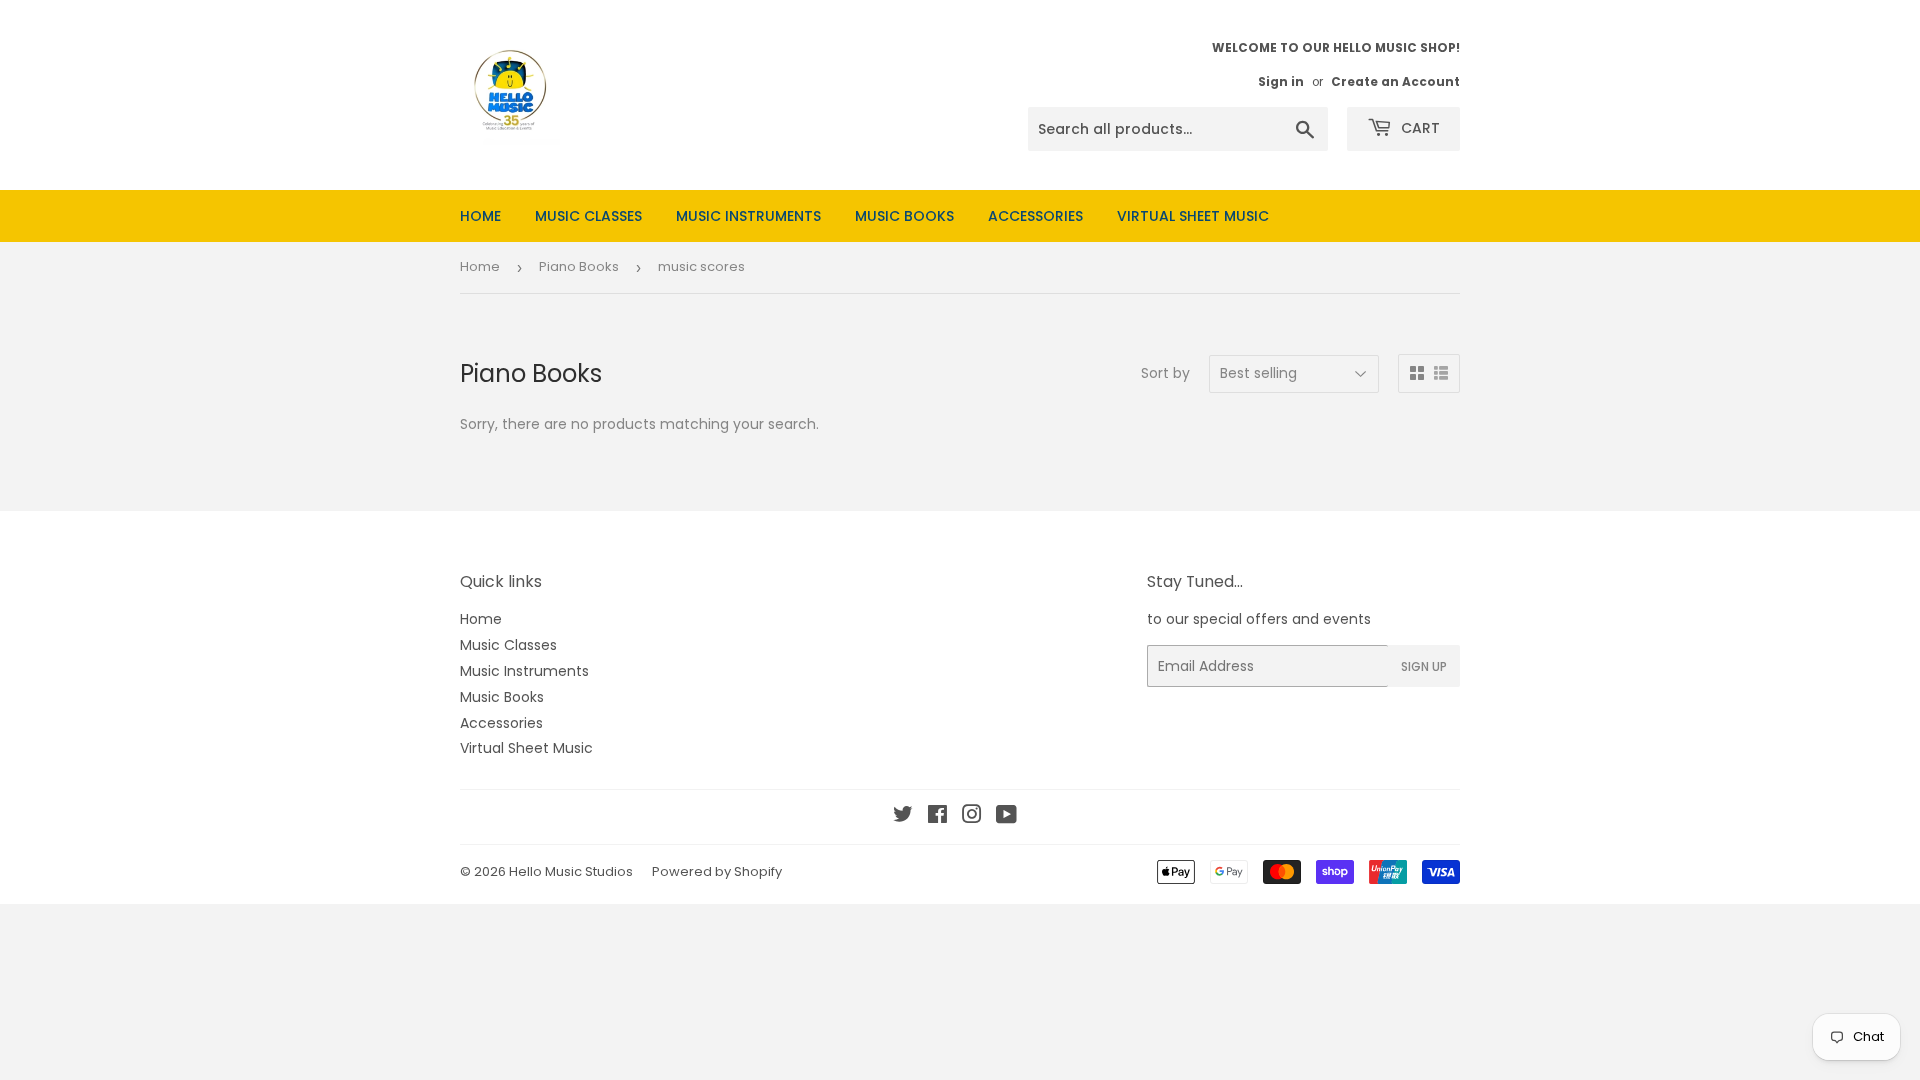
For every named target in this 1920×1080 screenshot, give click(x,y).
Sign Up (1424, 666)
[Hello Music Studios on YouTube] (1006, 817)
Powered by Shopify (717, 871)
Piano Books (579, 266)
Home (480, 216)
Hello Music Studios (571, 871)
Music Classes (588, 216)
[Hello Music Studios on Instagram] (972, 817)
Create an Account (1395, 82)
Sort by (1165, 373)
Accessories (1035, 216)
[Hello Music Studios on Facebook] (937, 817)
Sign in (1281, 82)
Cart (1418, 128)
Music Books (904, 216)
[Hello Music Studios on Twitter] (903, 817)
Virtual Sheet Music (1193, 216)
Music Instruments (748, 216)
